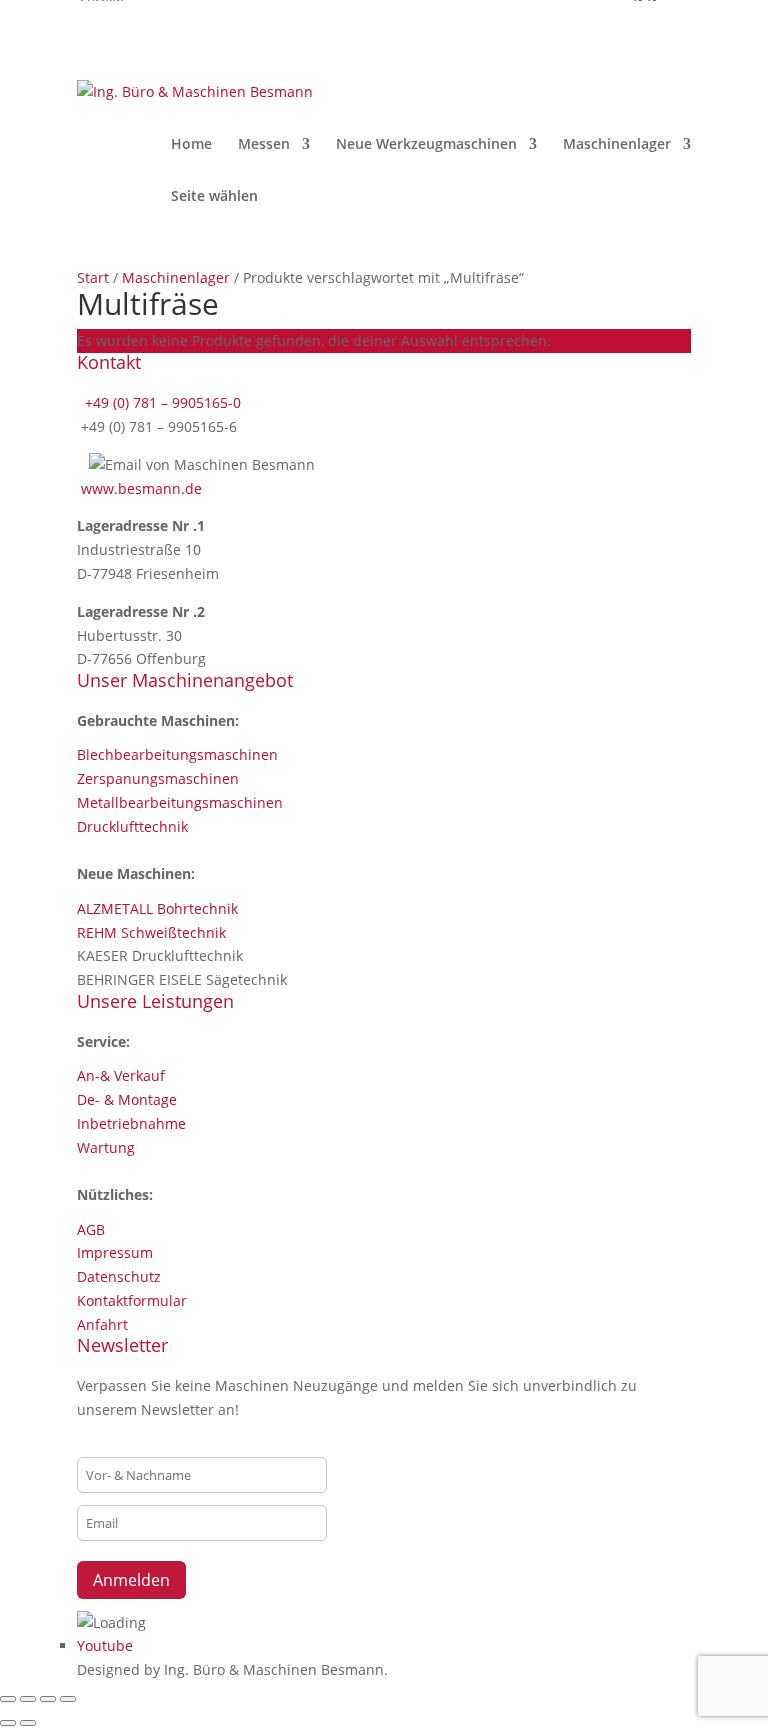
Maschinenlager (617, 145)
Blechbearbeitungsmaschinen (177, 754)
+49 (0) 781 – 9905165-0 (161, 402)
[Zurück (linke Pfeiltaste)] (8, 1723)
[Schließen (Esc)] (68, 1699)
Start (93, 277)
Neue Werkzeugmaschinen (426, 145)
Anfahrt (102, 1324)
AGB (91, 1229)
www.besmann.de (141, 488)
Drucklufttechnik (132, 826)
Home (191, 145)
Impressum (115, 1252)
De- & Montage (127, 1099)
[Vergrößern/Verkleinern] (8, 1699)
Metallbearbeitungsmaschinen (180, 802)
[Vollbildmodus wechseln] (28, 1699)
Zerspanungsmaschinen (158, 778)
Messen (264, 145)
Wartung (106, 1147)
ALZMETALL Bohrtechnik (157, 908)
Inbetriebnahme (131, 1123)
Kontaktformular (132, 1300)
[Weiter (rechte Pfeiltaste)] (28, 1723)
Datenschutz (119, 1276)
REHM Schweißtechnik (151, 932)
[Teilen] (48, 1699)
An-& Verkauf (121, 1075)
